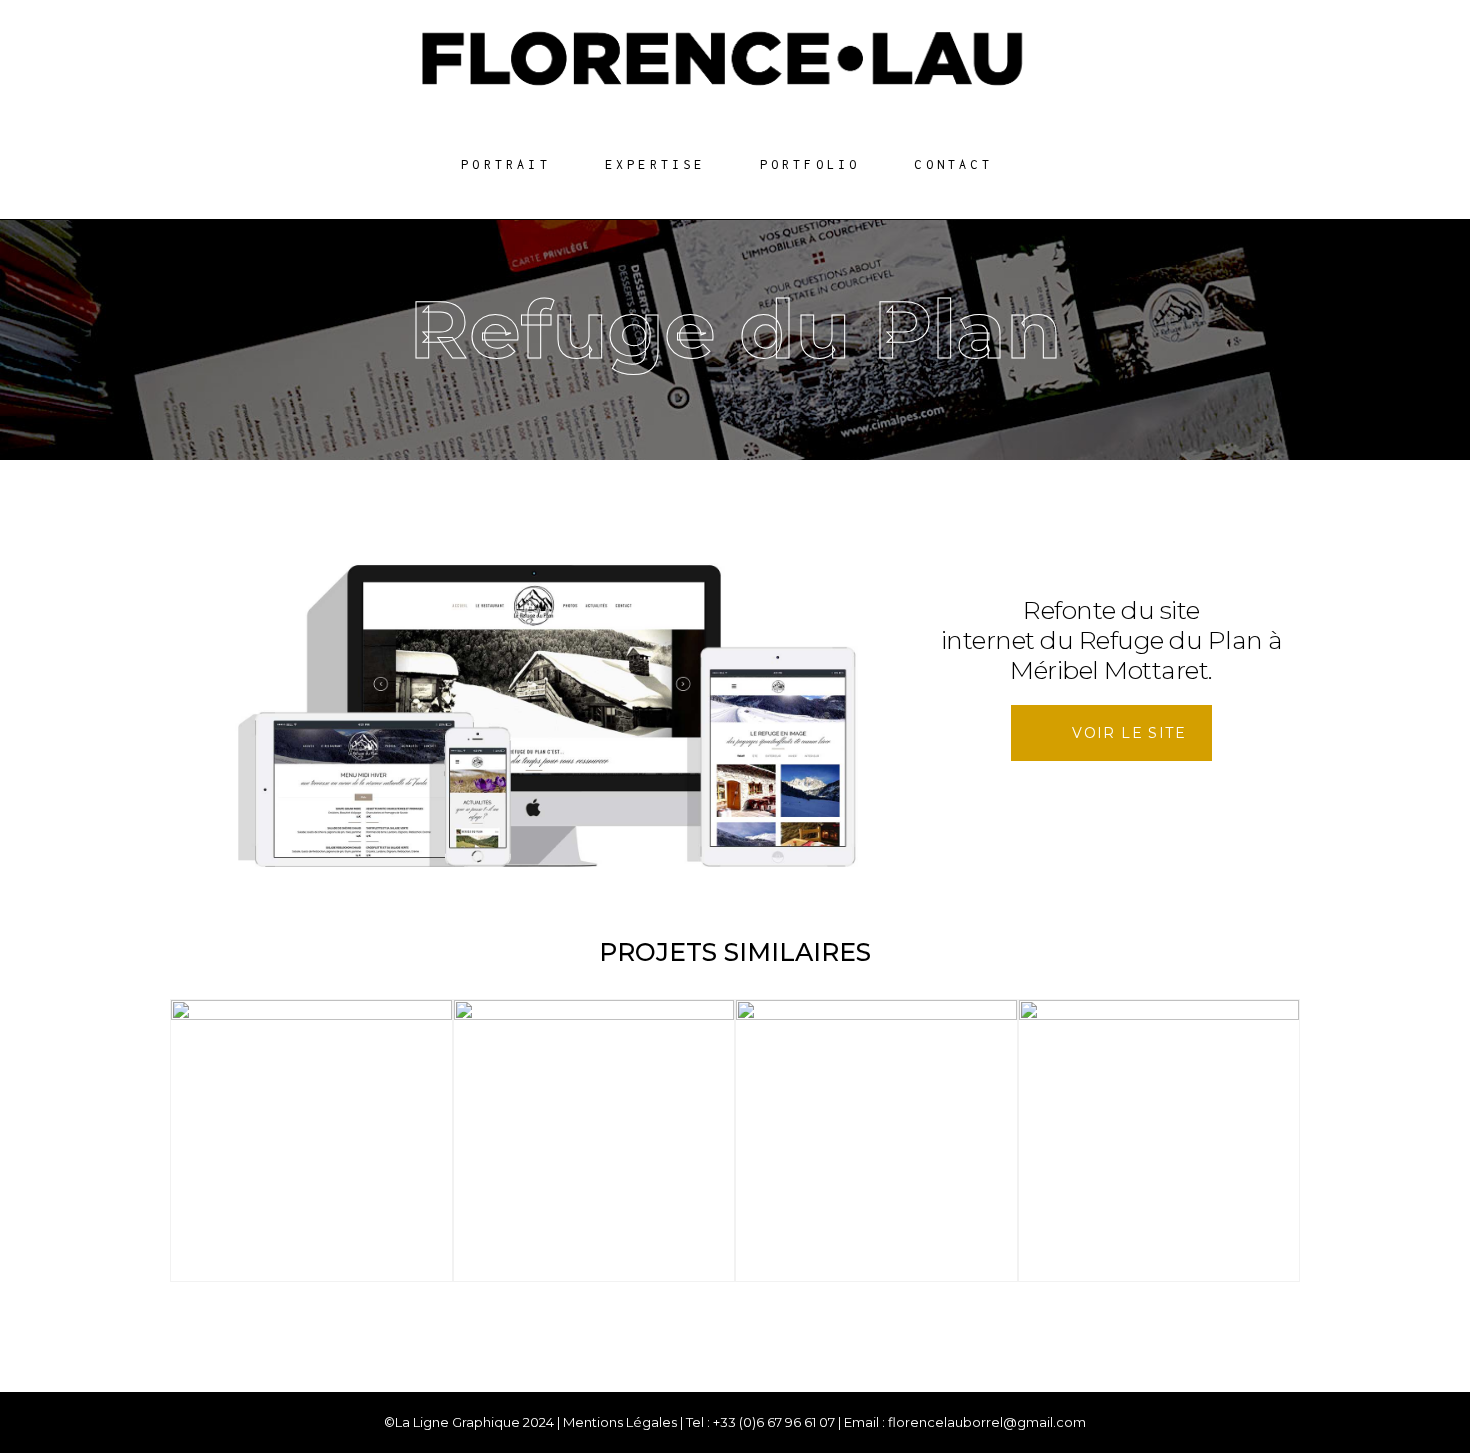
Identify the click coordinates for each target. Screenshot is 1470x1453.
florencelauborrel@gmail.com (987, 1422)
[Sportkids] (311, 1140)
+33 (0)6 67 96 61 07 (774, 1422)
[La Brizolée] (1159, 1140)
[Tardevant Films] (876, 1140)
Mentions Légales (620, 1422)
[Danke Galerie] (594, 1140)
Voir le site (1129, 733)
